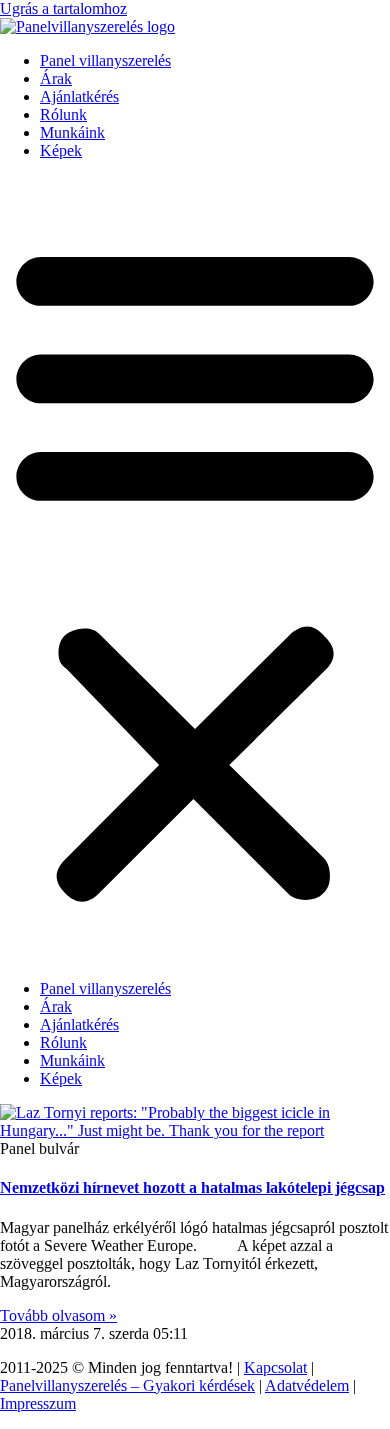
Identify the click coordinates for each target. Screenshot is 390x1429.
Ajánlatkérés (79, 96)
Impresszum (38, 1403)
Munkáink (72, 132)
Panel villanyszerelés (105, 60)
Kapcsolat (275, 1367)
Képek (61, 150)
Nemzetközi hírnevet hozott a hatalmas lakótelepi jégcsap (192, 1187)
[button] (195, 570)
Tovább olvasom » (58, 1315)
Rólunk (63, 114)
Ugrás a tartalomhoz (63, 8)
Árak (56, 78)
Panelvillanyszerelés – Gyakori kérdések (127, 1385)
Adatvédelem (307, 1385)
